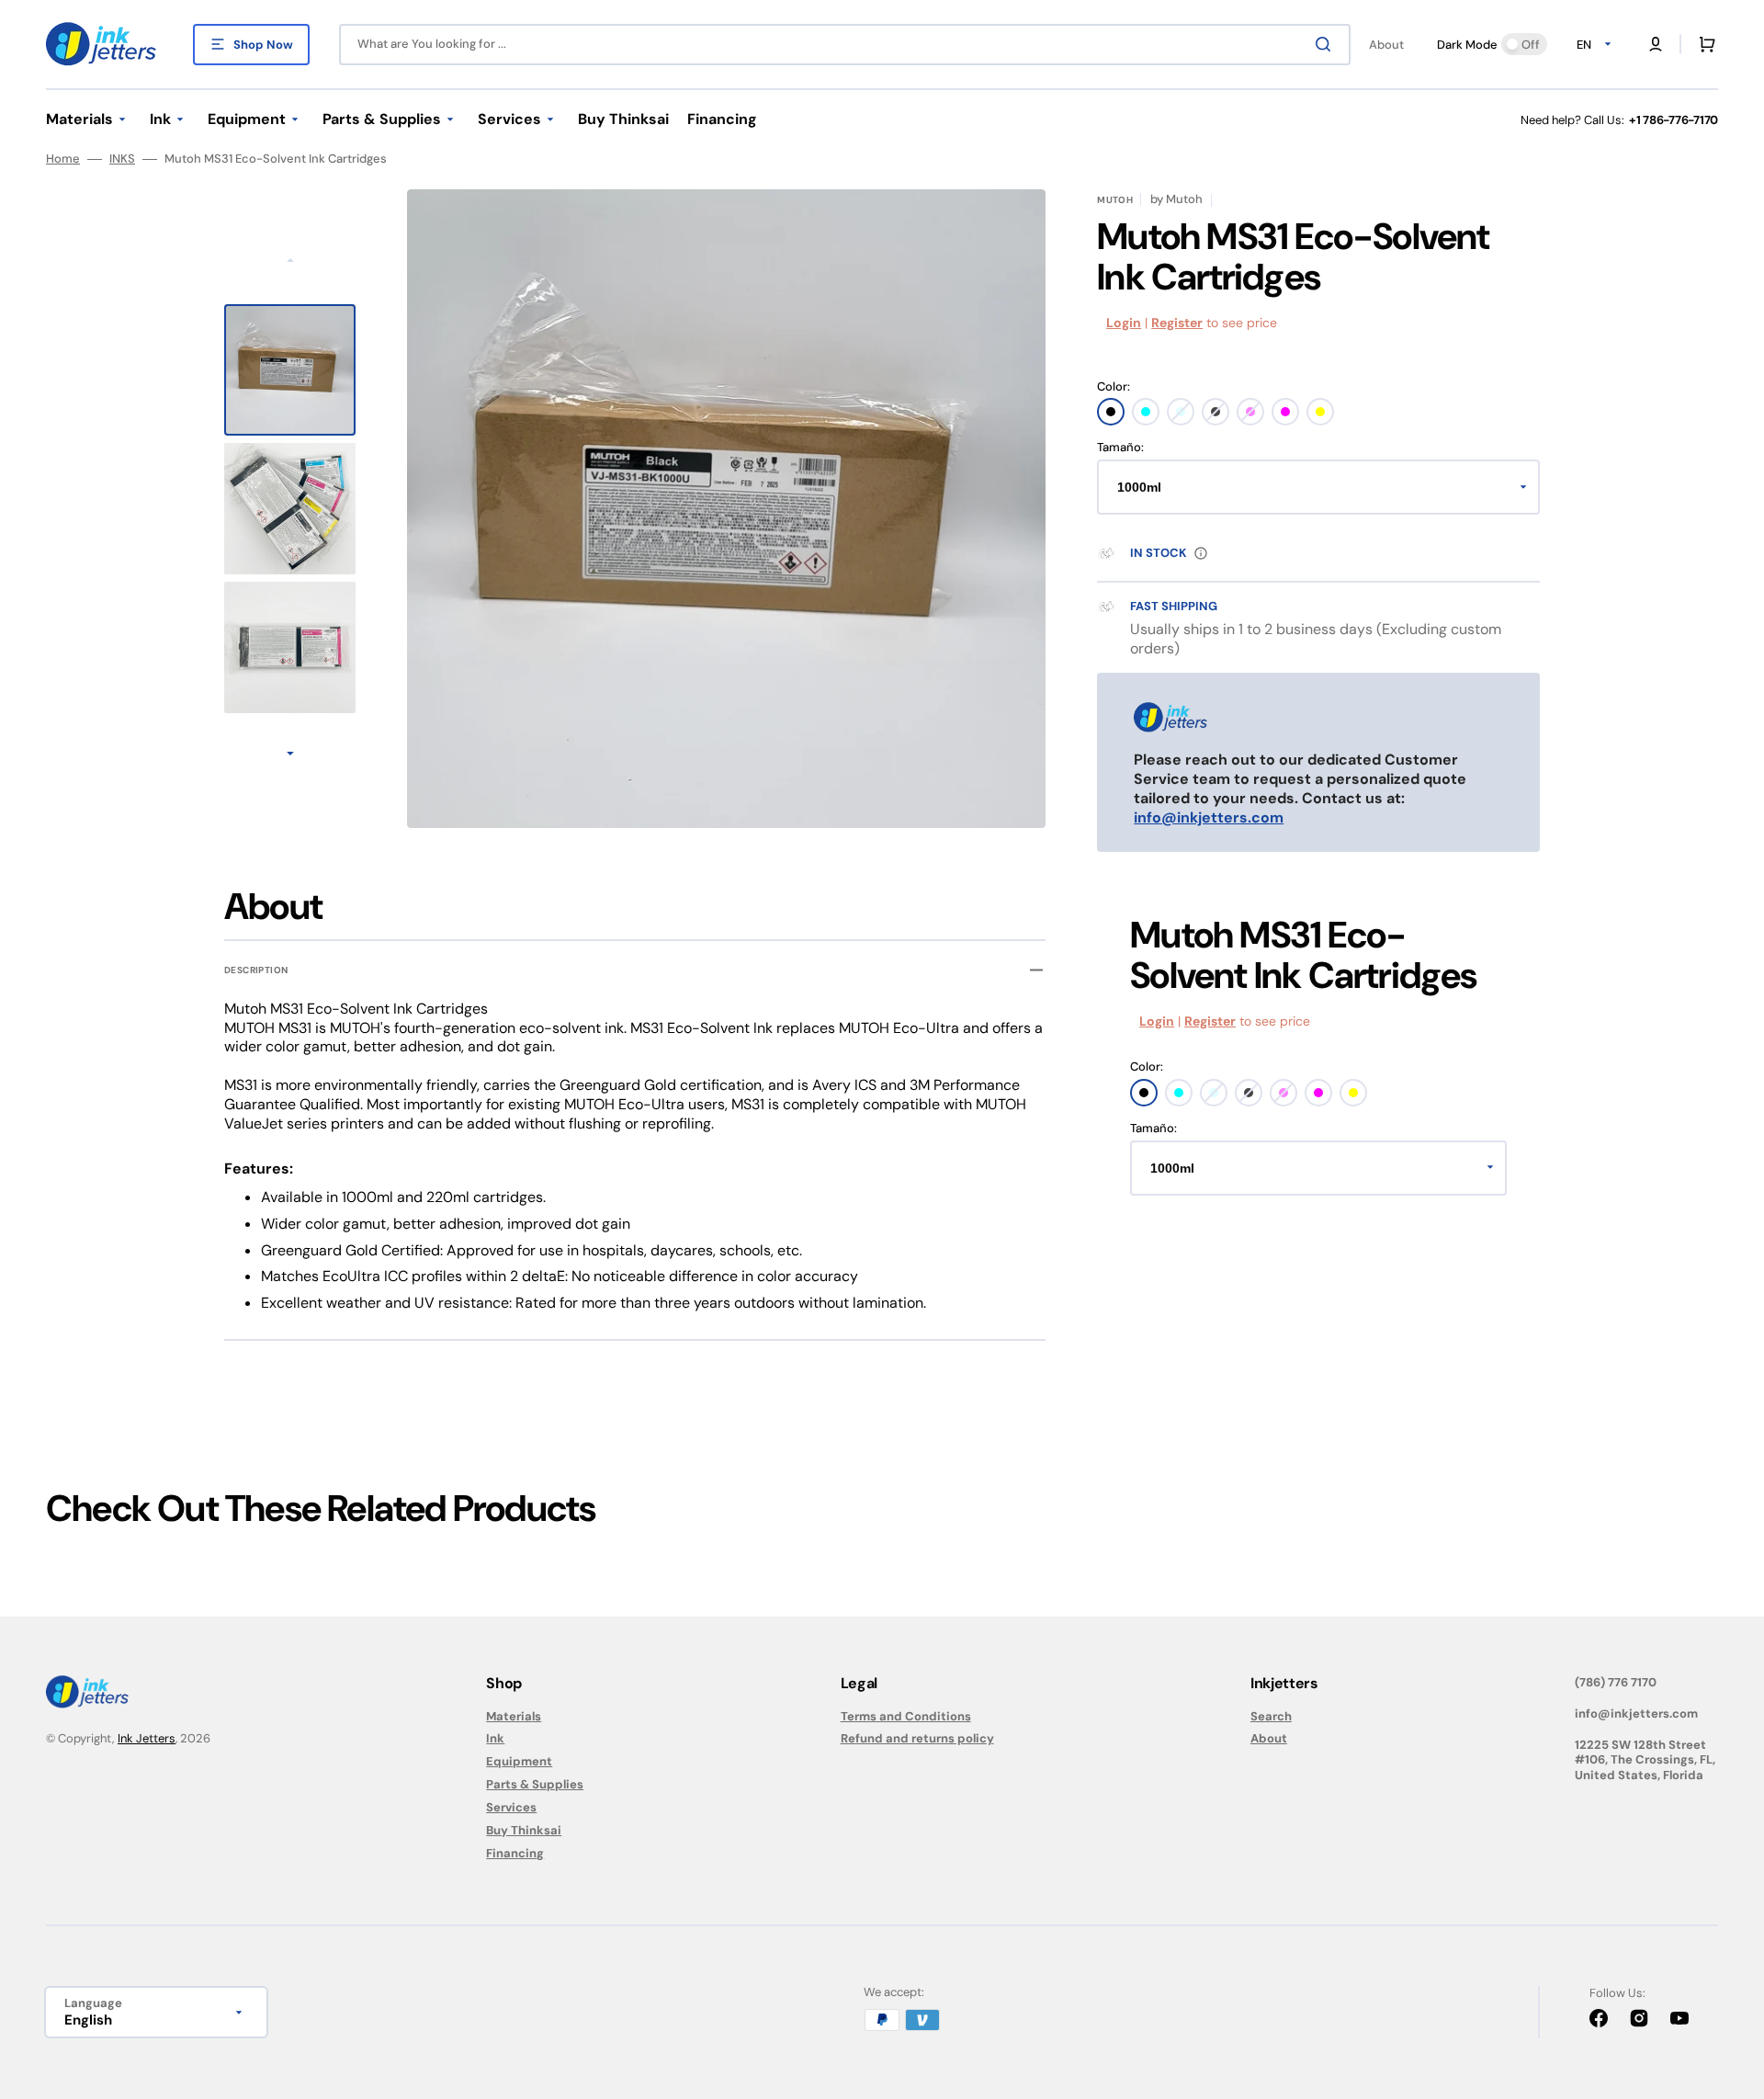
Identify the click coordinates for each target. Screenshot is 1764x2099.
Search (1271, 1717)
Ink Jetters (147, 1738)
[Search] (1327, 44)
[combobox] (845, 45)
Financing (515, 1853)
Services (511, 1807)
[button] (1656, 44)
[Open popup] (1201, 553)
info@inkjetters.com (1209, 817)
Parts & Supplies (535, 1784)
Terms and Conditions (906, 1717)
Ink (495, 1738)
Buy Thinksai (524, 1830)
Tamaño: (1120, 448)
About (1269, 1738)
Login (1124, 323)
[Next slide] (290, 755)
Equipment (519, 1761)
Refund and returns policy (917, 1738)
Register (1177, 323)
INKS (122, 159)
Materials (514, 1717)
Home (63, 159)
